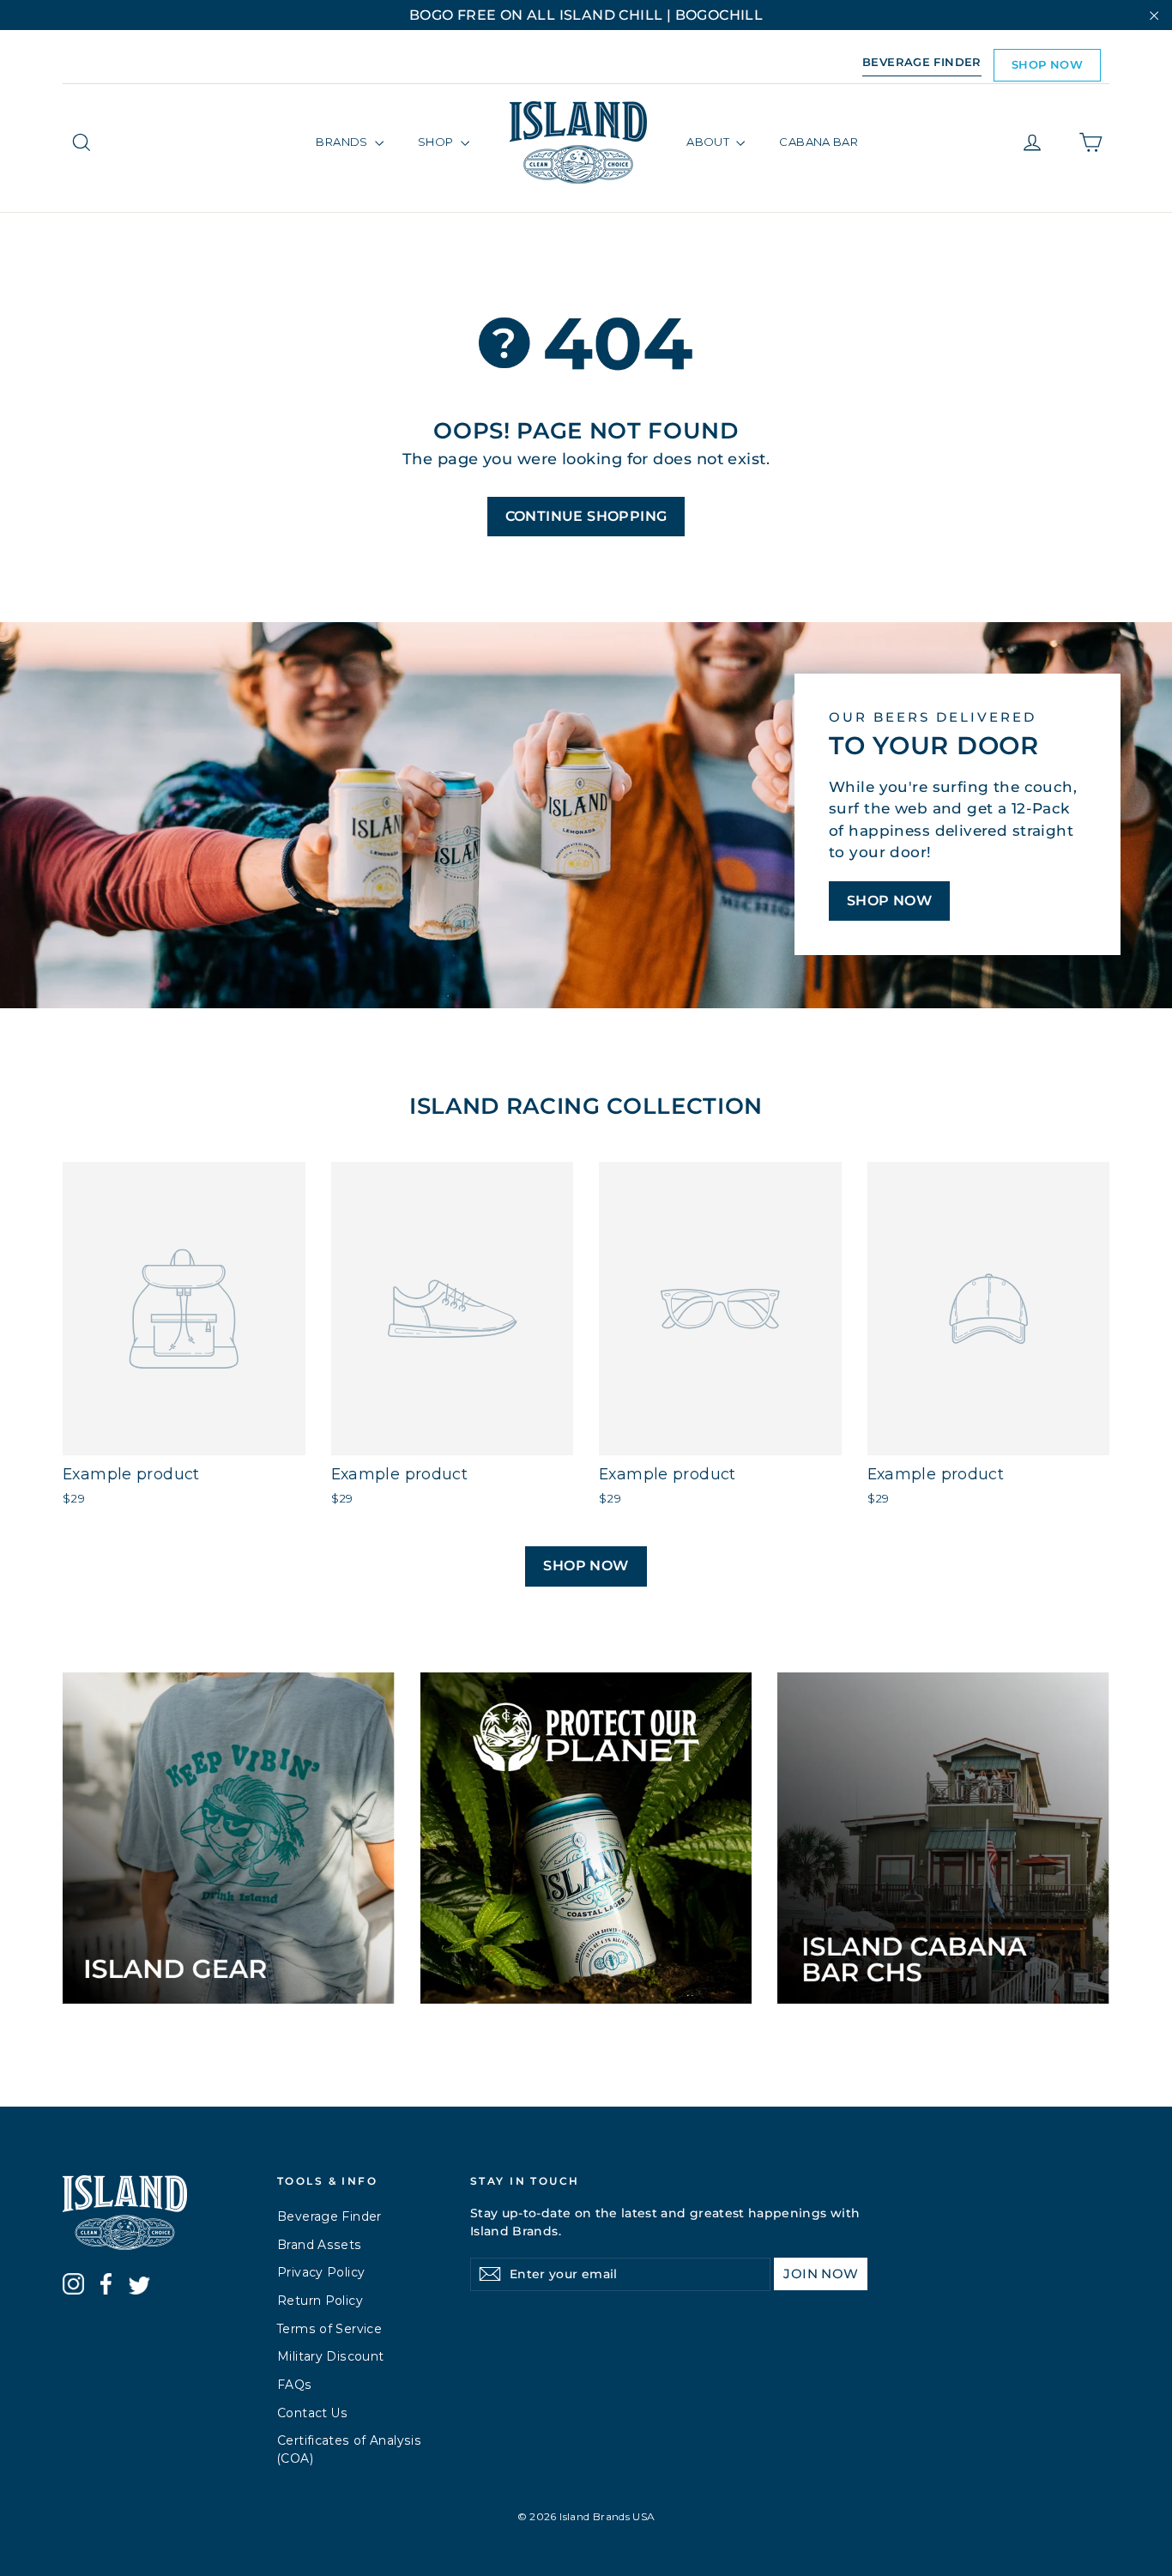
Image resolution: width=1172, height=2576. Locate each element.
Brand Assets (320, 2245)
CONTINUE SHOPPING (586, 516)
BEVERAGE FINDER (922, 62)
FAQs (295, 2385)
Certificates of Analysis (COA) (349, 2449)
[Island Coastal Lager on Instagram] (73, 2287)
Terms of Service (329, 2329)
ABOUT (709, 142)
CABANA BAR (819, 142)
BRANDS (343, 142)
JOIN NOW (821, 2274)
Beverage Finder (329, 2216)
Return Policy (320, 2301)
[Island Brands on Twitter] (139, 2288)
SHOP (437, 142)
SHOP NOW (1047, 64)
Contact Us (313, 2413)
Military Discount (330, 2356)
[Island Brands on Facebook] (106, 2287)
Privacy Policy (321, 2272)
